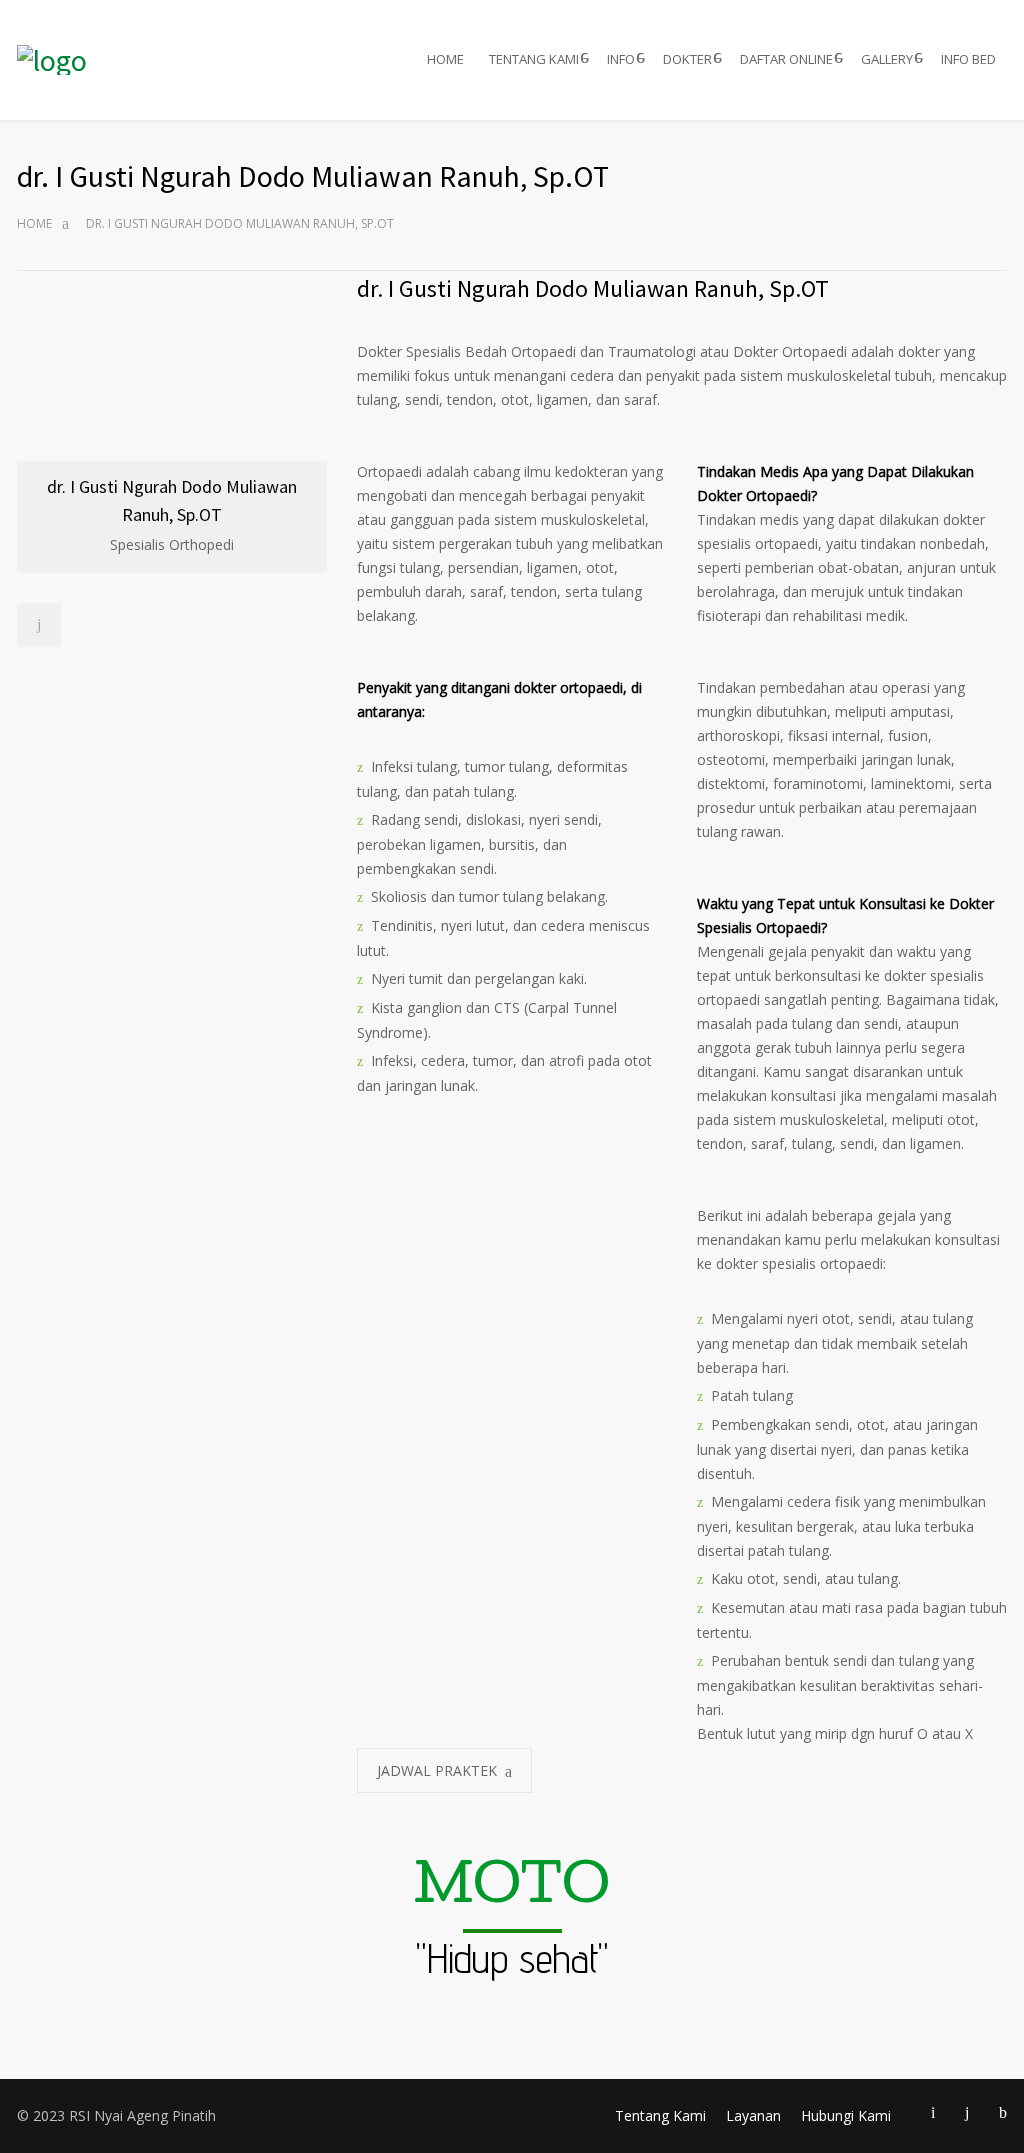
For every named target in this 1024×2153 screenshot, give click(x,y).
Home (34, 223)
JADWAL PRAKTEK (437, 1770)
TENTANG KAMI (534, 59)
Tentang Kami (660, 2115)
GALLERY (887, 59)
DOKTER (687, 59)
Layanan (753, 2115)
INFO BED (968, 59)
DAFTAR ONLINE (786, 59)
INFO (621, 59)
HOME (445, 59)
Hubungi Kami (846, 2115)
